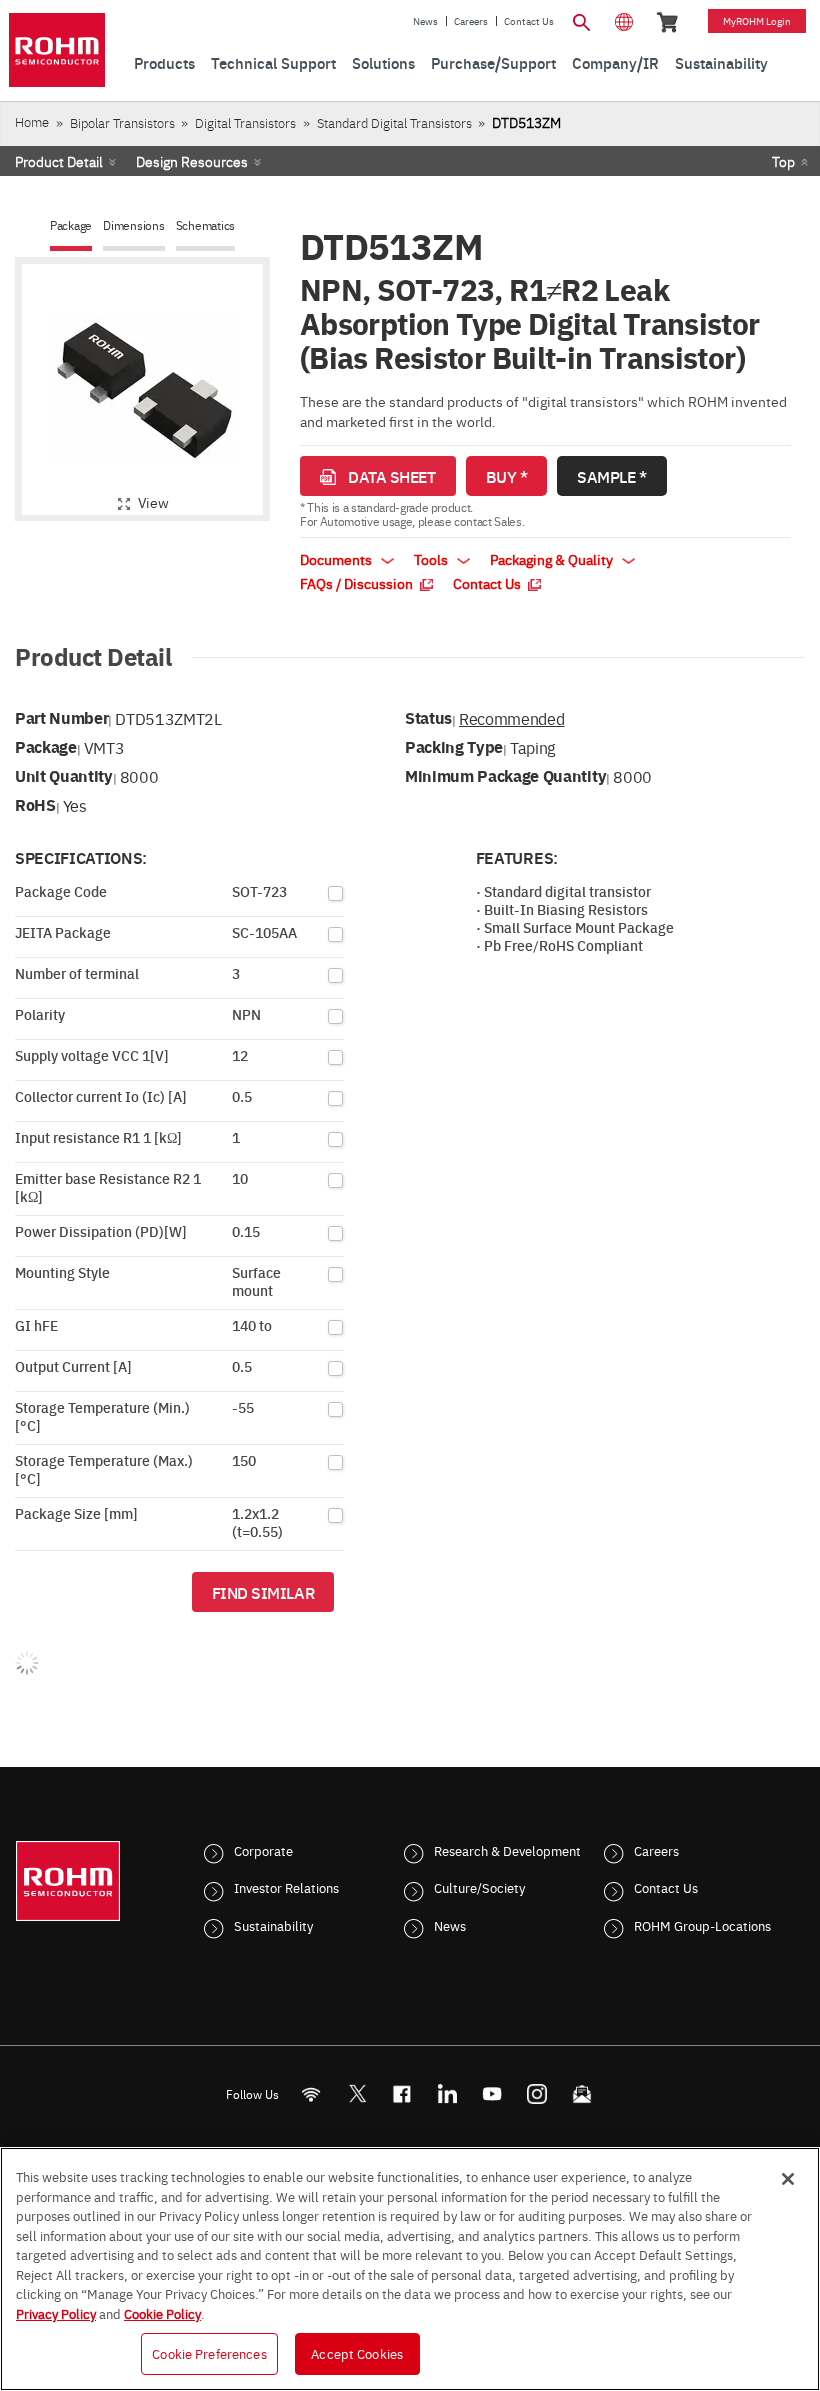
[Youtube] (492, 2093)
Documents (337, 559)
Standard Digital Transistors (394, 122)
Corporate (263, 1850)
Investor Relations (286, 1887)
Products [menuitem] (164, 62)
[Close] (788, 2179)
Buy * (507, 476)
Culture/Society (479, 1887)
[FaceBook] (402, 2093)
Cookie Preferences (209, 2353)
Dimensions (134, 225)
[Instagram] (537, 2093)
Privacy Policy (56, 2313)
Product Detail (59, 161)
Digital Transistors (245, 122)
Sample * (611, 476)
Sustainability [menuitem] (721, 62)
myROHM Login (757, 21)
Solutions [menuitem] (383, 62)
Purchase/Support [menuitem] (493, 62)
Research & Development (507, 1850)
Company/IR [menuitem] (615, 62)
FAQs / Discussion (358, 583)
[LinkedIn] (447, 2093)
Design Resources (192, 161)
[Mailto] (582, 2093)
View (153, 502)
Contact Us (529, 21)
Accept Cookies (357, 2353)
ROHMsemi (357, 2093)
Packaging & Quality (553, 559)
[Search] (582, 20)
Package (71, 225)
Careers (471, 21)
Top (783, 161)
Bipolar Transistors (122, 122)
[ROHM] (57, 50)
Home (32, 121)
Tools (432, 559)
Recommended (511, 718)
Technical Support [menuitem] (273, 62)
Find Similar (263, 1592)
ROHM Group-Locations (702, 1925)
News (425, 21)
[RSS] (311, 2093)
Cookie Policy (162, 2313)
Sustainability (273, 1925)
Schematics (206, 225)
